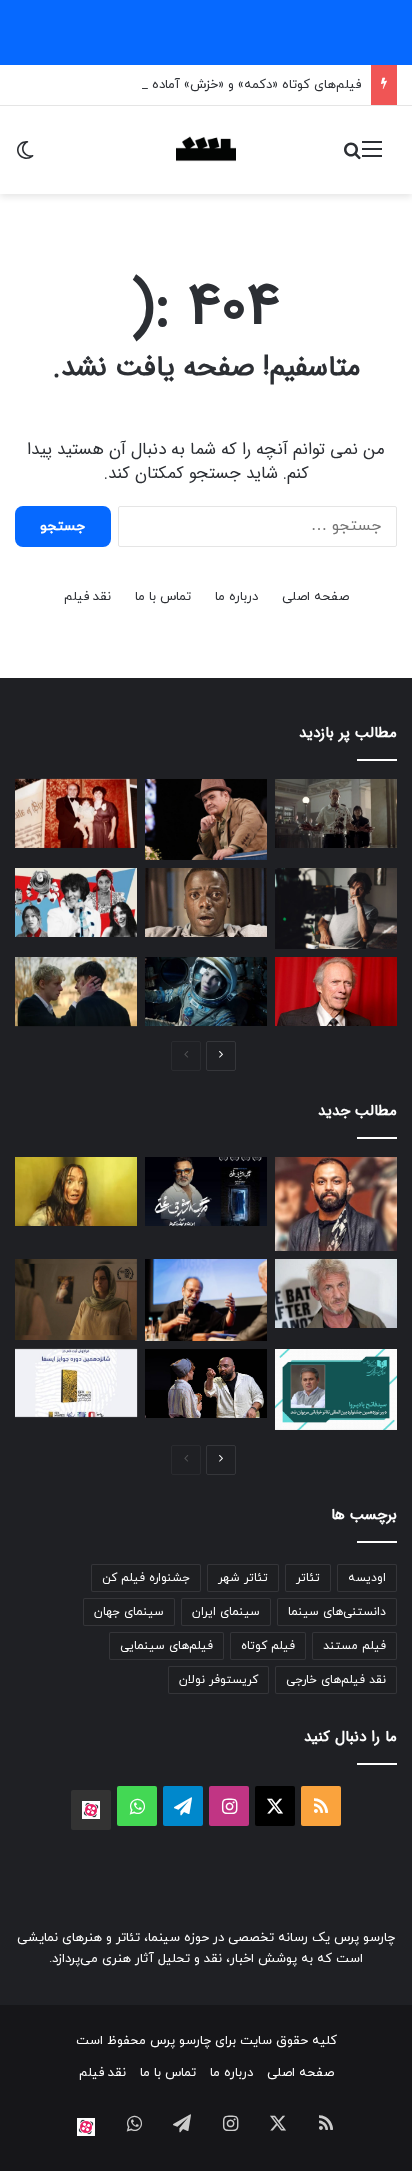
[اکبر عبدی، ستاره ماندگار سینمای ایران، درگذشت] (206, 819)
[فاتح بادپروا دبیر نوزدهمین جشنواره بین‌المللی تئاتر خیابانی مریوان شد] (336, 1389)
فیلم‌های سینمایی (166, 1646)
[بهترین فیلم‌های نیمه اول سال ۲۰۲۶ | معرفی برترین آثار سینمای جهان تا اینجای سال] (76, 902)
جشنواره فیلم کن (146, 1578)
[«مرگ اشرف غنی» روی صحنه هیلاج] (206, 1191)
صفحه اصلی (315, 597)
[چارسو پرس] (206, 150)
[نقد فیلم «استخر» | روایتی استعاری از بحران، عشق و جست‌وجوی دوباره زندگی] (336, 908)
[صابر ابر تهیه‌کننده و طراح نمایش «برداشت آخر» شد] (336, 1204)
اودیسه (367, 1578)
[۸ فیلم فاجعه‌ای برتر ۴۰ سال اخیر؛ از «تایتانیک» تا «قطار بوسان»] (206, 991)
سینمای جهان (129, 1612)
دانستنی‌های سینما (337, 1612)
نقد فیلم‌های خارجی (336, 1680)
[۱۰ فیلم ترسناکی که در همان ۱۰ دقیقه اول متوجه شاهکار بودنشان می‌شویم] (206, 902)
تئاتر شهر (243, 1578)
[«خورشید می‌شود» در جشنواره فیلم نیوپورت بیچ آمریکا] (76, 1299)
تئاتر (308, 1578)
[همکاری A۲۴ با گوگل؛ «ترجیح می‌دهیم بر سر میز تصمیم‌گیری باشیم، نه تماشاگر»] (76, 1191)
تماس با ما (163, 597)
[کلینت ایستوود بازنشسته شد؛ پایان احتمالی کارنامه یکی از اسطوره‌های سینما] (336, 991)
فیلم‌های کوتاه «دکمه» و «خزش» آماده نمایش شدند (220, 85)
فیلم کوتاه (268, 1646)
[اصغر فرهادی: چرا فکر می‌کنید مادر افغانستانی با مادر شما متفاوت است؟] (206, 1299)
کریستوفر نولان (218, 1680)
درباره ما (236, 597)
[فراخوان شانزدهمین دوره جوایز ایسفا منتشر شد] (76, 1383)
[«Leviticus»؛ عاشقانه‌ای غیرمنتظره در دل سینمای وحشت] (76, 991)
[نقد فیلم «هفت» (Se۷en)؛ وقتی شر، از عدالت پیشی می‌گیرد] (336, 813)
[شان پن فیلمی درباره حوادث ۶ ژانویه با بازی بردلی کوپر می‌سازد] (336, 1293)
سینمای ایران (226, 1612)
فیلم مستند (354, 1646)
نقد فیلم (87, 597)
